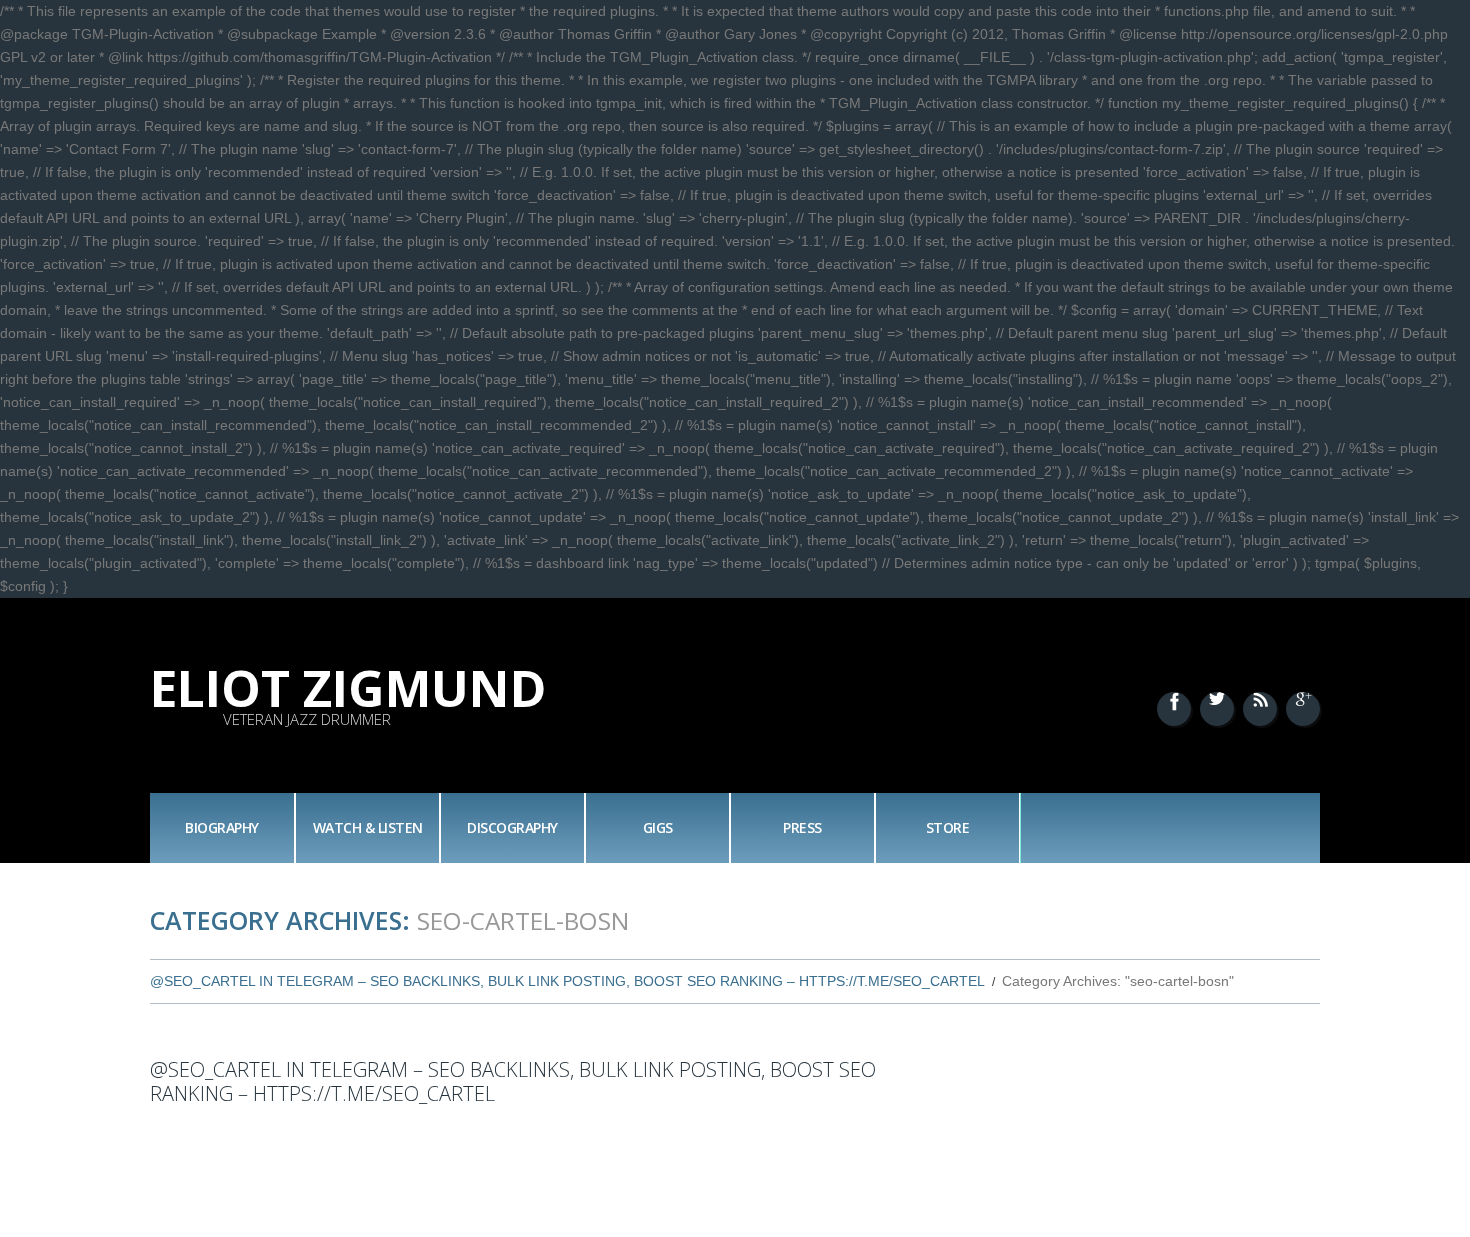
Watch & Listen (368, 827)
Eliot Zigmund (348, 688)
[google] (1303, 709)
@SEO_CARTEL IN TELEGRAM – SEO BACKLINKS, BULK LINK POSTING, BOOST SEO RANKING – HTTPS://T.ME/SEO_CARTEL (567, 981)
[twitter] (1217, 709)
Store (948, 827)
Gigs (658, 827)
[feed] (1260, 709)
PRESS (802, 827)
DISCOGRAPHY (512, 827)
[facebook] (1174, 709)
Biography (222, 827)
